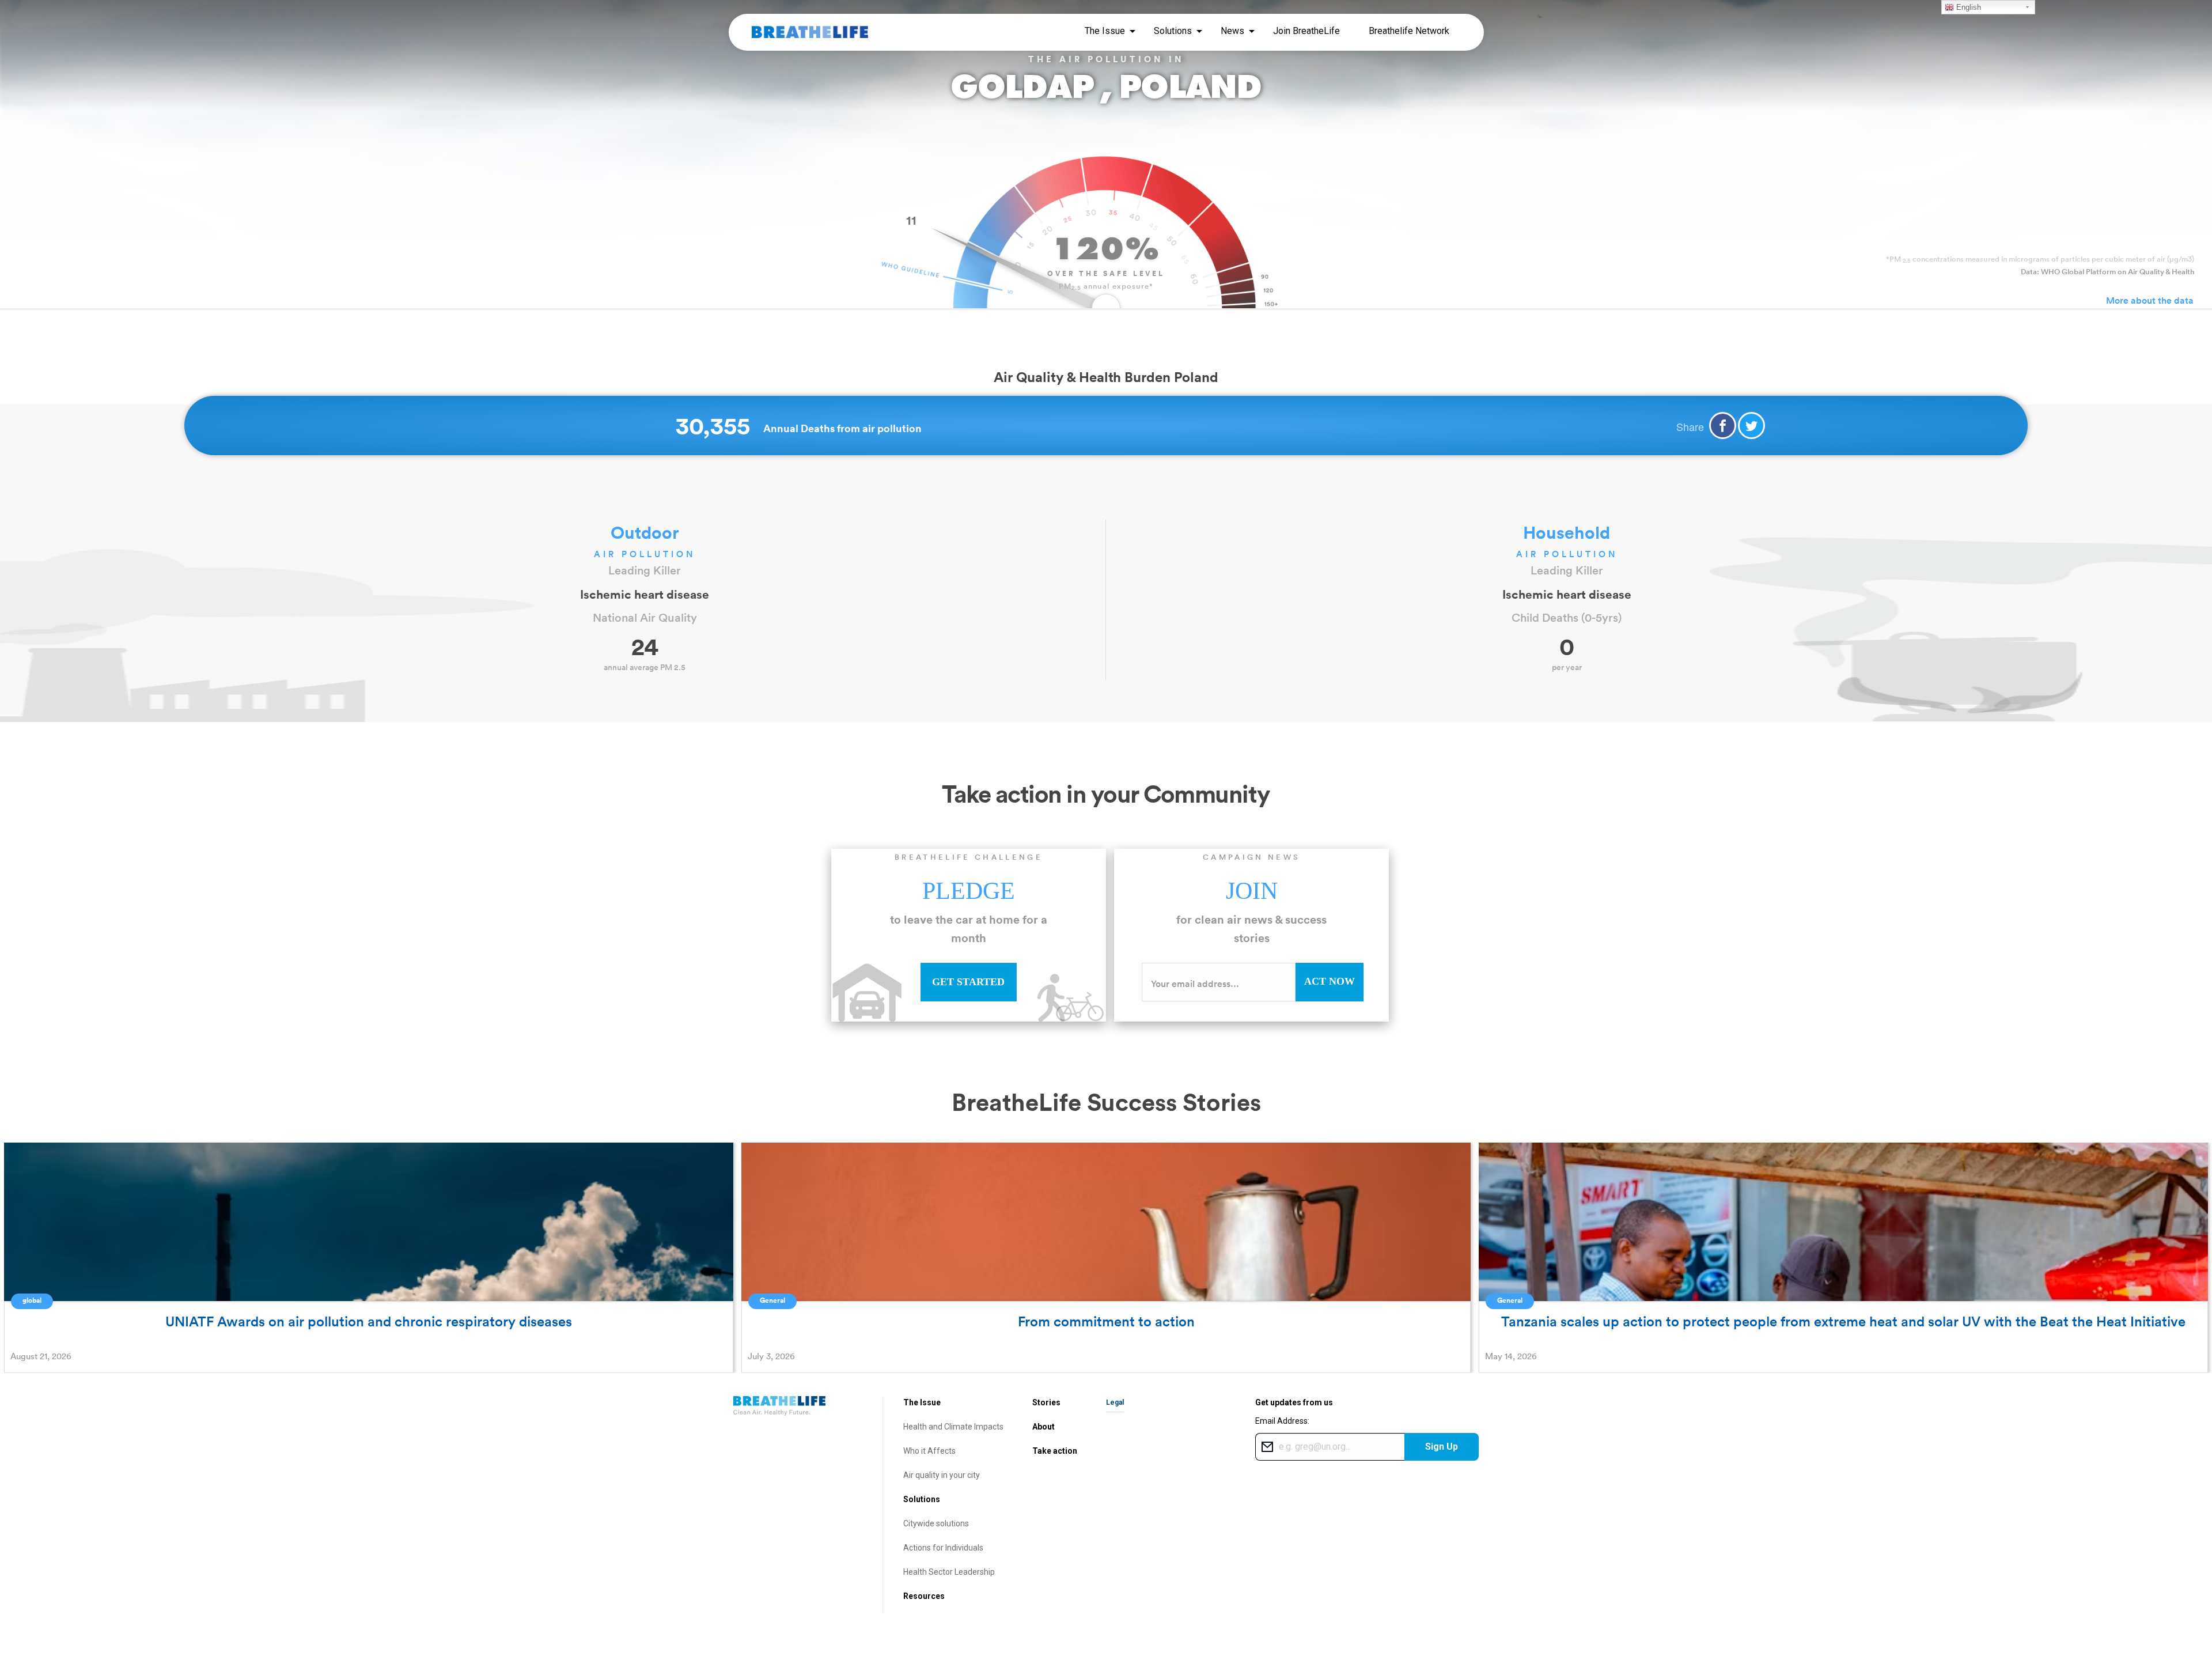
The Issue (922, 1402)
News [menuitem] (1232, 31)
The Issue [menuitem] (1105, 31)
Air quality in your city (942, 1475)
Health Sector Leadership (949, 1572)
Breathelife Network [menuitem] (1409, 31)
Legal (1115, 1402)
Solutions (922, 1499)
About (1043, 1427)
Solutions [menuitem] (1173, 31)
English (1967, 7)
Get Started (968, 982)
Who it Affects (929, 1451)
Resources (924, 1596)
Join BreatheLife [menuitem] (1306, 31)
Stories (1046, 1402)
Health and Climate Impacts (953, 1427)
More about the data (2150, 300)
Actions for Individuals (943, 1548)
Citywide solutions (936, 1523)
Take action (1055, 1451)
